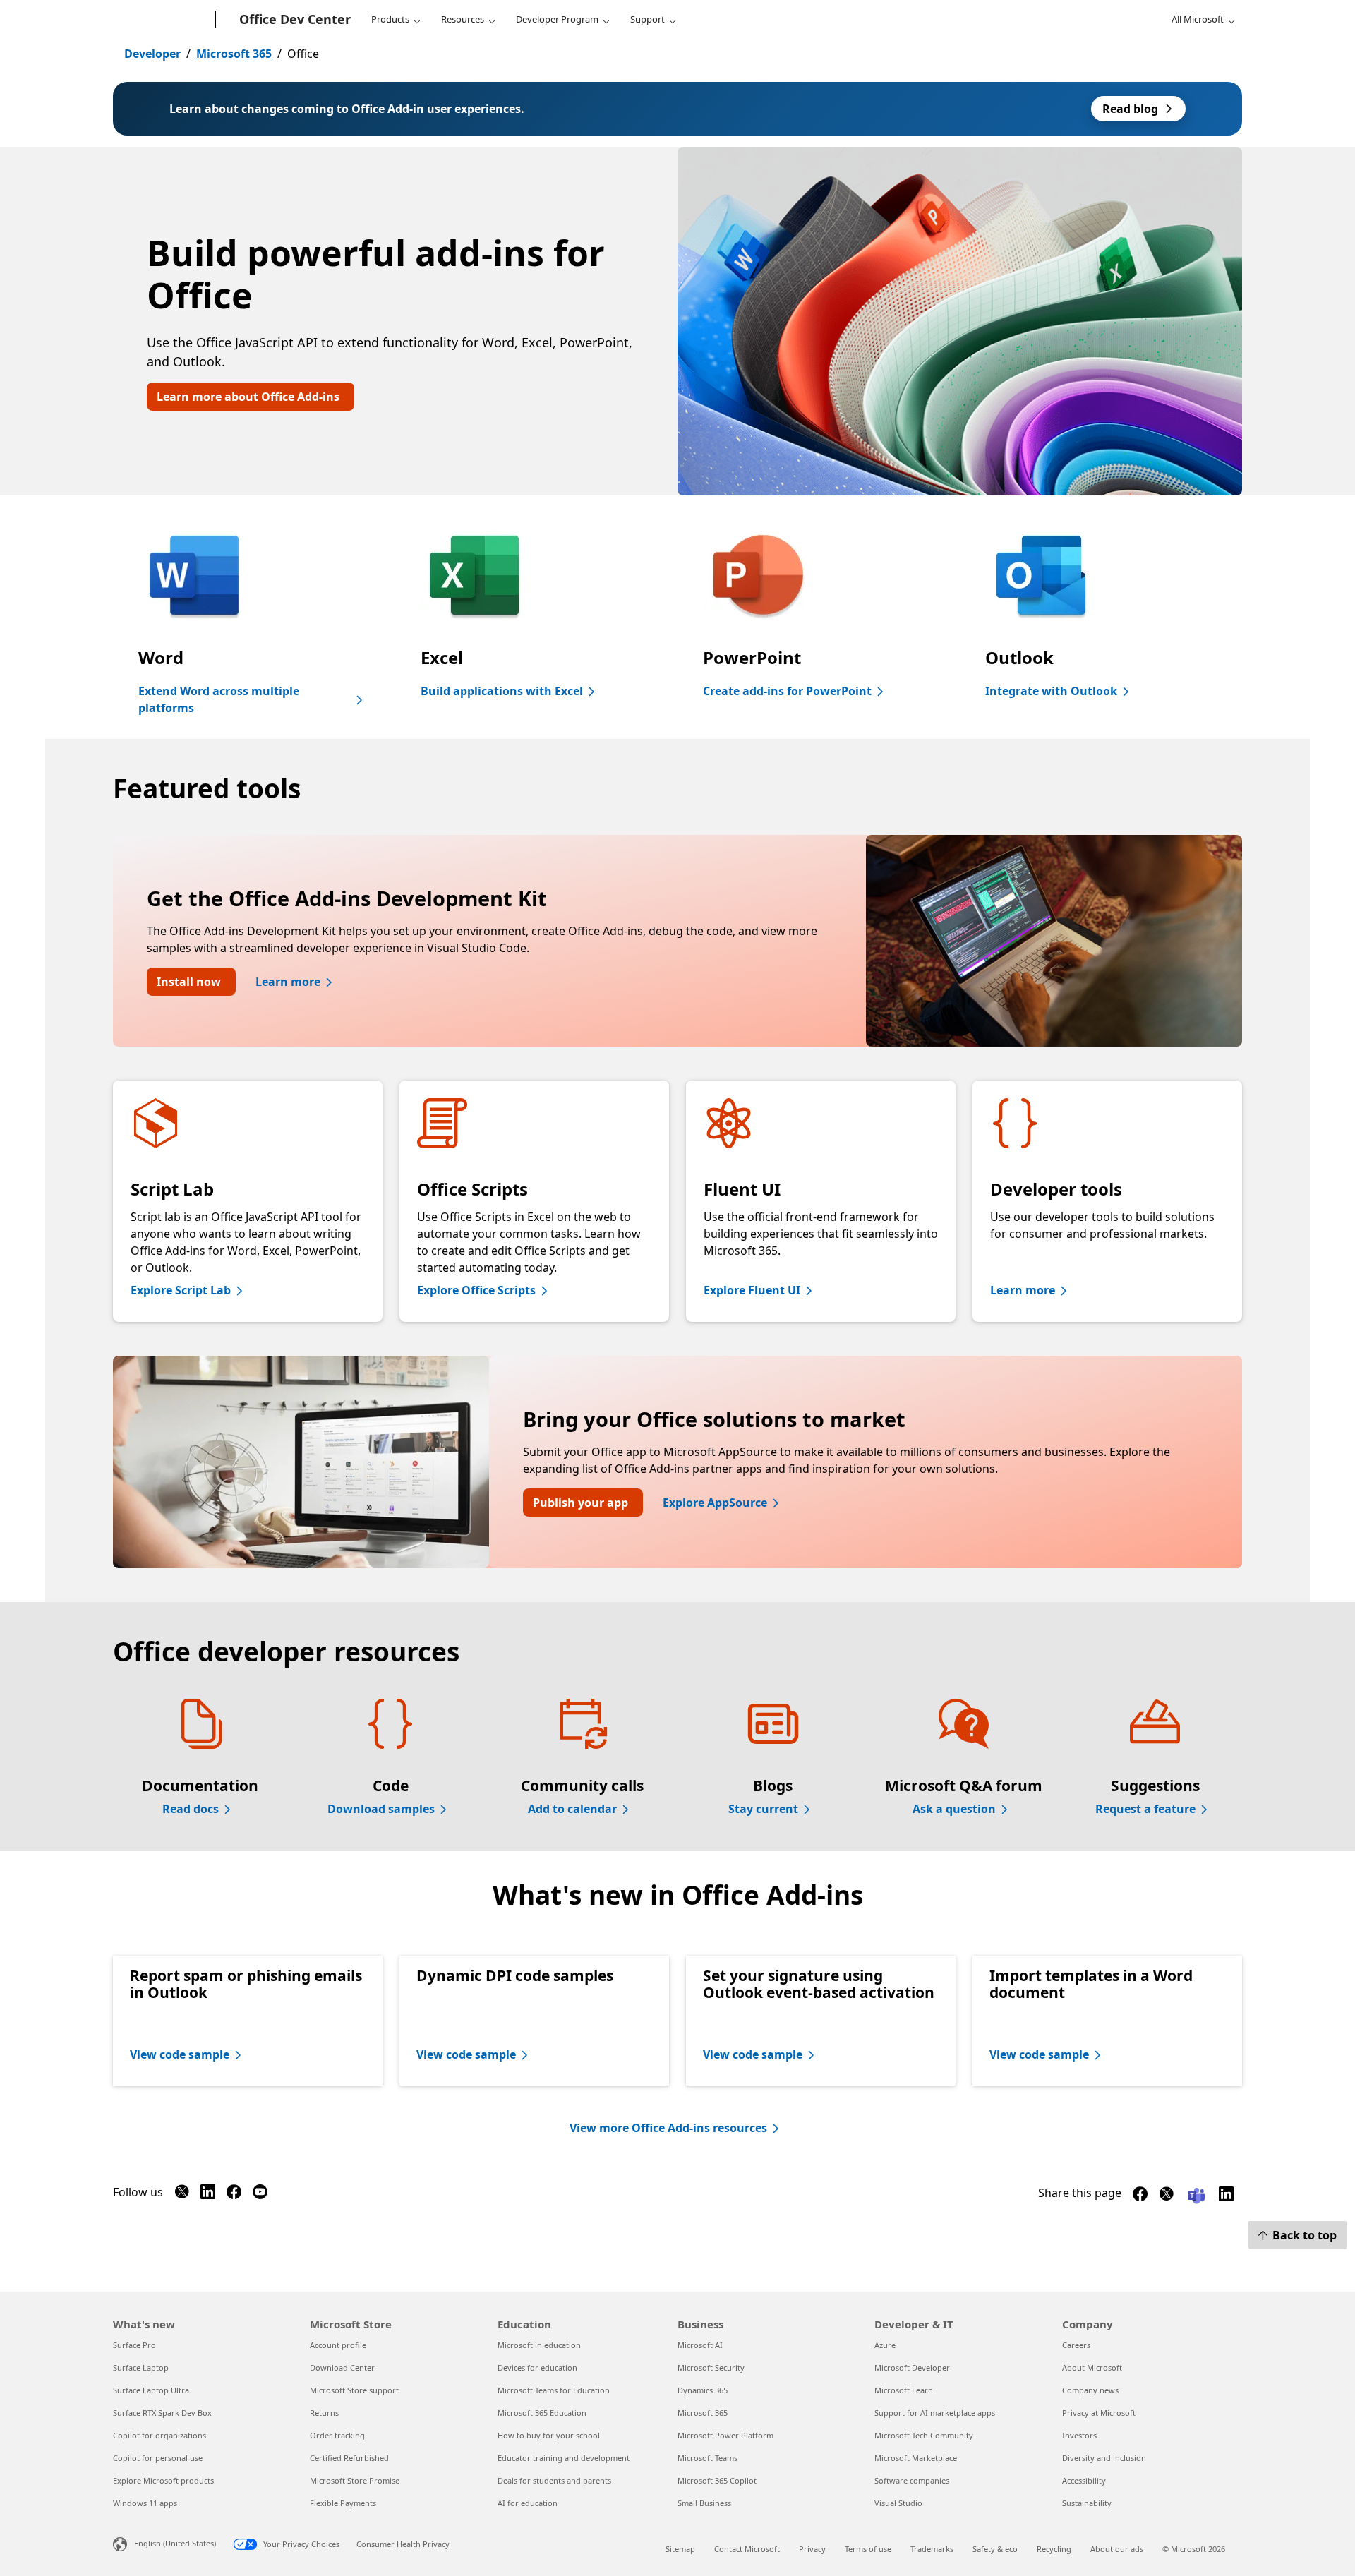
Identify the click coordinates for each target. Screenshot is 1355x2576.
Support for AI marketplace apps (935, 2413)
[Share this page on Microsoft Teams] (1196, 2195)
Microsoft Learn (904, 2390)
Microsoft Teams (707, 2458)
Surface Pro (134, 2345)
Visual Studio (898, 2503)
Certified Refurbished (349, 2458)
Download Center (342, 2367)
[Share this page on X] (1166, 2197)
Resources (463, 19)
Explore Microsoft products (163, 2480)
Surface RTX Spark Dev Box (162, 2413)
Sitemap (680, 2549)
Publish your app (580, 1503)
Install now (189, 982)
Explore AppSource (715, 1503)
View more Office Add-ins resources (668, 2128)
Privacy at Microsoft (1099, 2413)
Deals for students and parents (554, 2480)
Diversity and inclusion (1104, 2458)
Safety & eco (995, 2549)
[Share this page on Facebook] (1140, 2197)
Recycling (1054, 2549)
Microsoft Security (711, 2367)
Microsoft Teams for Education (554, 2390)
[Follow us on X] (182, 2195)
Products (390, 19)
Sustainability (1087, 2503)
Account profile (338, 2345)
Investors (1079, 2435)
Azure (885, 2345)
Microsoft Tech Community (924, 2435)
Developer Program (557, 19)
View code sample (180, 2054)
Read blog (1130, 109)
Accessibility (1084, 2480)
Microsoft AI (700, 2345)
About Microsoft (1092, 2367)
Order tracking (337, 2435)
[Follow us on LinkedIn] (208, 2195)
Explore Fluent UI (752, 1290)
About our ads (1117, 2549)
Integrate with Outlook (1051, 691)
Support (648, 19)
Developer (152, 54)
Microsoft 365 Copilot (717, 2480)
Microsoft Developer (912, 2367)
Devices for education (537, 2367)
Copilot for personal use (158, 2458)
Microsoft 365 (234, 54)
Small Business (704, 2503)
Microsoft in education (539, 2345)
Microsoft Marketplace (916, 2458)
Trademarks (932, 2549)
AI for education (528, 2503)
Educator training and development (564, 2458)
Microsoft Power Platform (725, 2435)
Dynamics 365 (703, 2390)
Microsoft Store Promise (355, 2480)
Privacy (812, 2549)
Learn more (288, 982)
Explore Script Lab (181, 1290)
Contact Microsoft (747, 2549)
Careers (1076, 2345)
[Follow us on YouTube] (260, 2195)
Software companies (912, 2480)
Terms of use (868, 2549)
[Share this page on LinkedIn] (1226, 2197)
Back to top (1305, 2235)
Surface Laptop (141, 2367)
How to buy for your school (549, 2435)
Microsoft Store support (354, 2390)
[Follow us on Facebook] (234, 2195)
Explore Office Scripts (476, 1290)
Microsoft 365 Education (542, 2413)
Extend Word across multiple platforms (219, 699)
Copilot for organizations (159, 2435)
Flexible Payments (343, 2503)
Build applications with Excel (502, 691)
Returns (324, 2413)
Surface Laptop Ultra (151, 2390)
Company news (1090, 2390)
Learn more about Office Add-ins (248, 397)
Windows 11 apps (145, 2503)
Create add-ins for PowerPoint (787, 691)
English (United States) (175, 2543)
